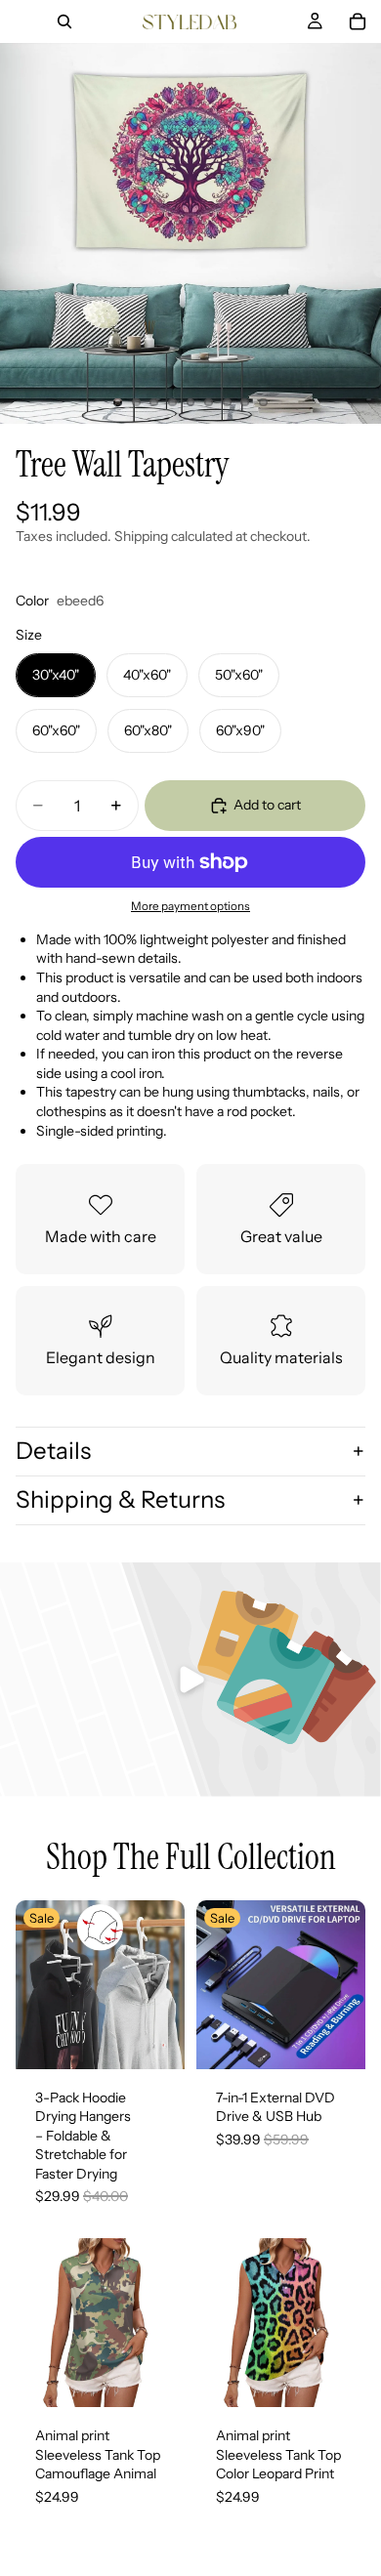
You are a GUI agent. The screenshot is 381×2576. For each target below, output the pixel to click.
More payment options (190, 906)
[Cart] (358, 21)
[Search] (64, 21)
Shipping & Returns (120, 1499)
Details (53, 1451)
